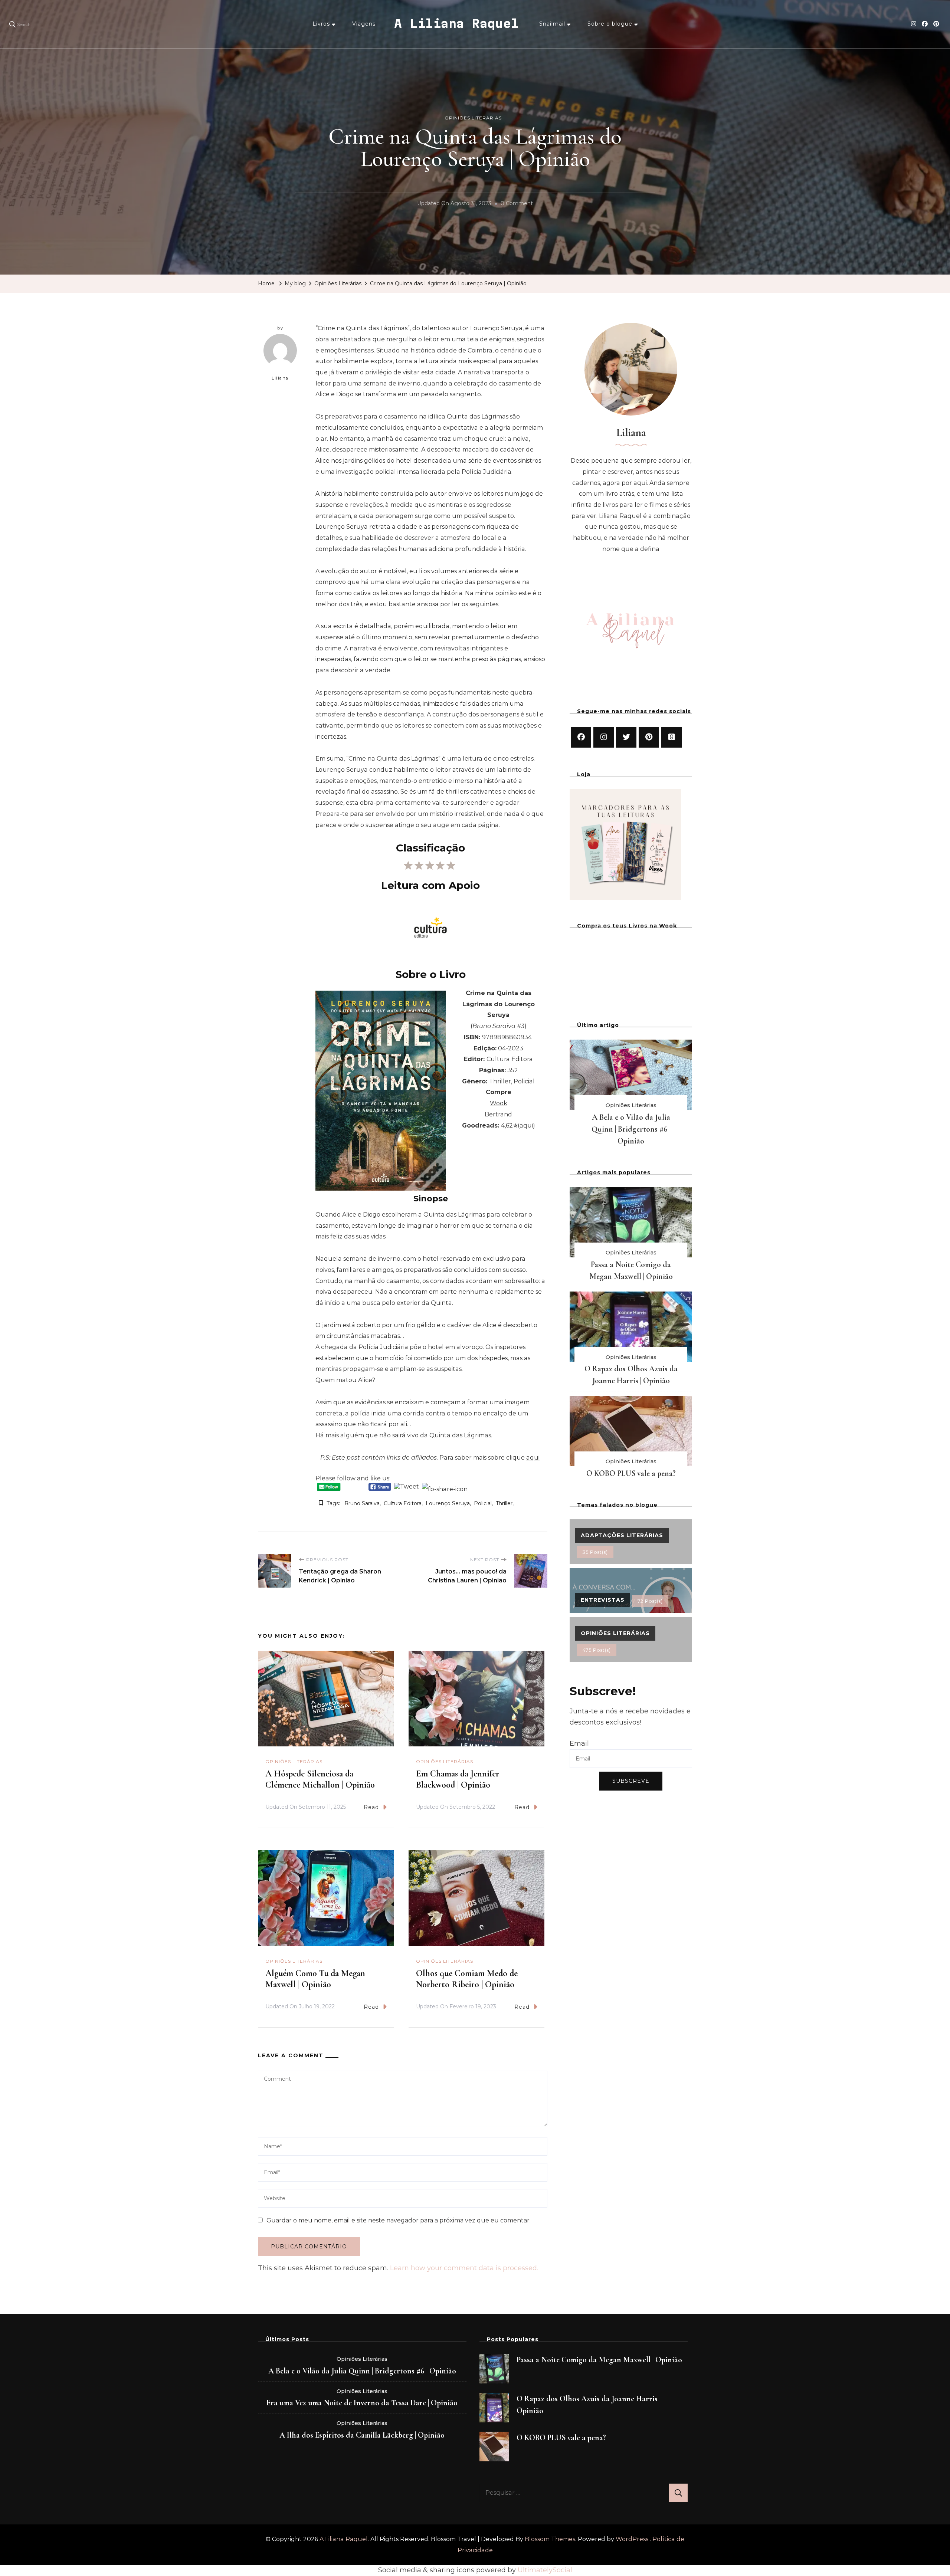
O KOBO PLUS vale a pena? (631, 1473)
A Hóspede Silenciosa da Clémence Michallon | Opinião (320, 1779)
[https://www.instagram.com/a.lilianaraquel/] (604, 737)
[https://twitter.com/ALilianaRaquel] (626, 737)
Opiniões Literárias (473, 118)
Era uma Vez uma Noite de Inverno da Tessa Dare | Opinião (362, 2403)
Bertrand (498, 1114)
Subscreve (631, 1781)
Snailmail (552, 24)
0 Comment (517, 204)
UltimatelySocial (545, 2570)
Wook (499, 1103)
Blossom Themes (550, 2539)
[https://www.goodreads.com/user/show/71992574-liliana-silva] (671, 737)
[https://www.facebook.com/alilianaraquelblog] (581, 737)
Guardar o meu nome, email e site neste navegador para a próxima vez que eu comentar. (399, 2220)
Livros (321, 24)
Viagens (364, 24)
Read (371, 1807)
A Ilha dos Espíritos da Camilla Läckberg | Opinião (362, 2435)
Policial (483, 1503)
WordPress (632, 2539)
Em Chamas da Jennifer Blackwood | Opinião (458, 1779)
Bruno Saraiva (362, 1503)
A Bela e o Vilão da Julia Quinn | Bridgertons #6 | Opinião (631, 1129)
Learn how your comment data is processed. (464, 2268)
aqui (526, 1125)
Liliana (280, 378)
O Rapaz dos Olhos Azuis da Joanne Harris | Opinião (589, 2405)
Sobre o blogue (610, 24)
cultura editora (403, 1503)
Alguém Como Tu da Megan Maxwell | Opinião (315, 1979)
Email (579, 1743)
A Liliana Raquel (456, 23)
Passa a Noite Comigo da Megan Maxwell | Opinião (599, 2360)
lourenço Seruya (448, 1503)
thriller (504, 1503)
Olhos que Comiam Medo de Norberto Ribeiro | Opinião (467, 1979)
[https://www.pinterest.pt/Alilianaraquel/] (649, 737)
